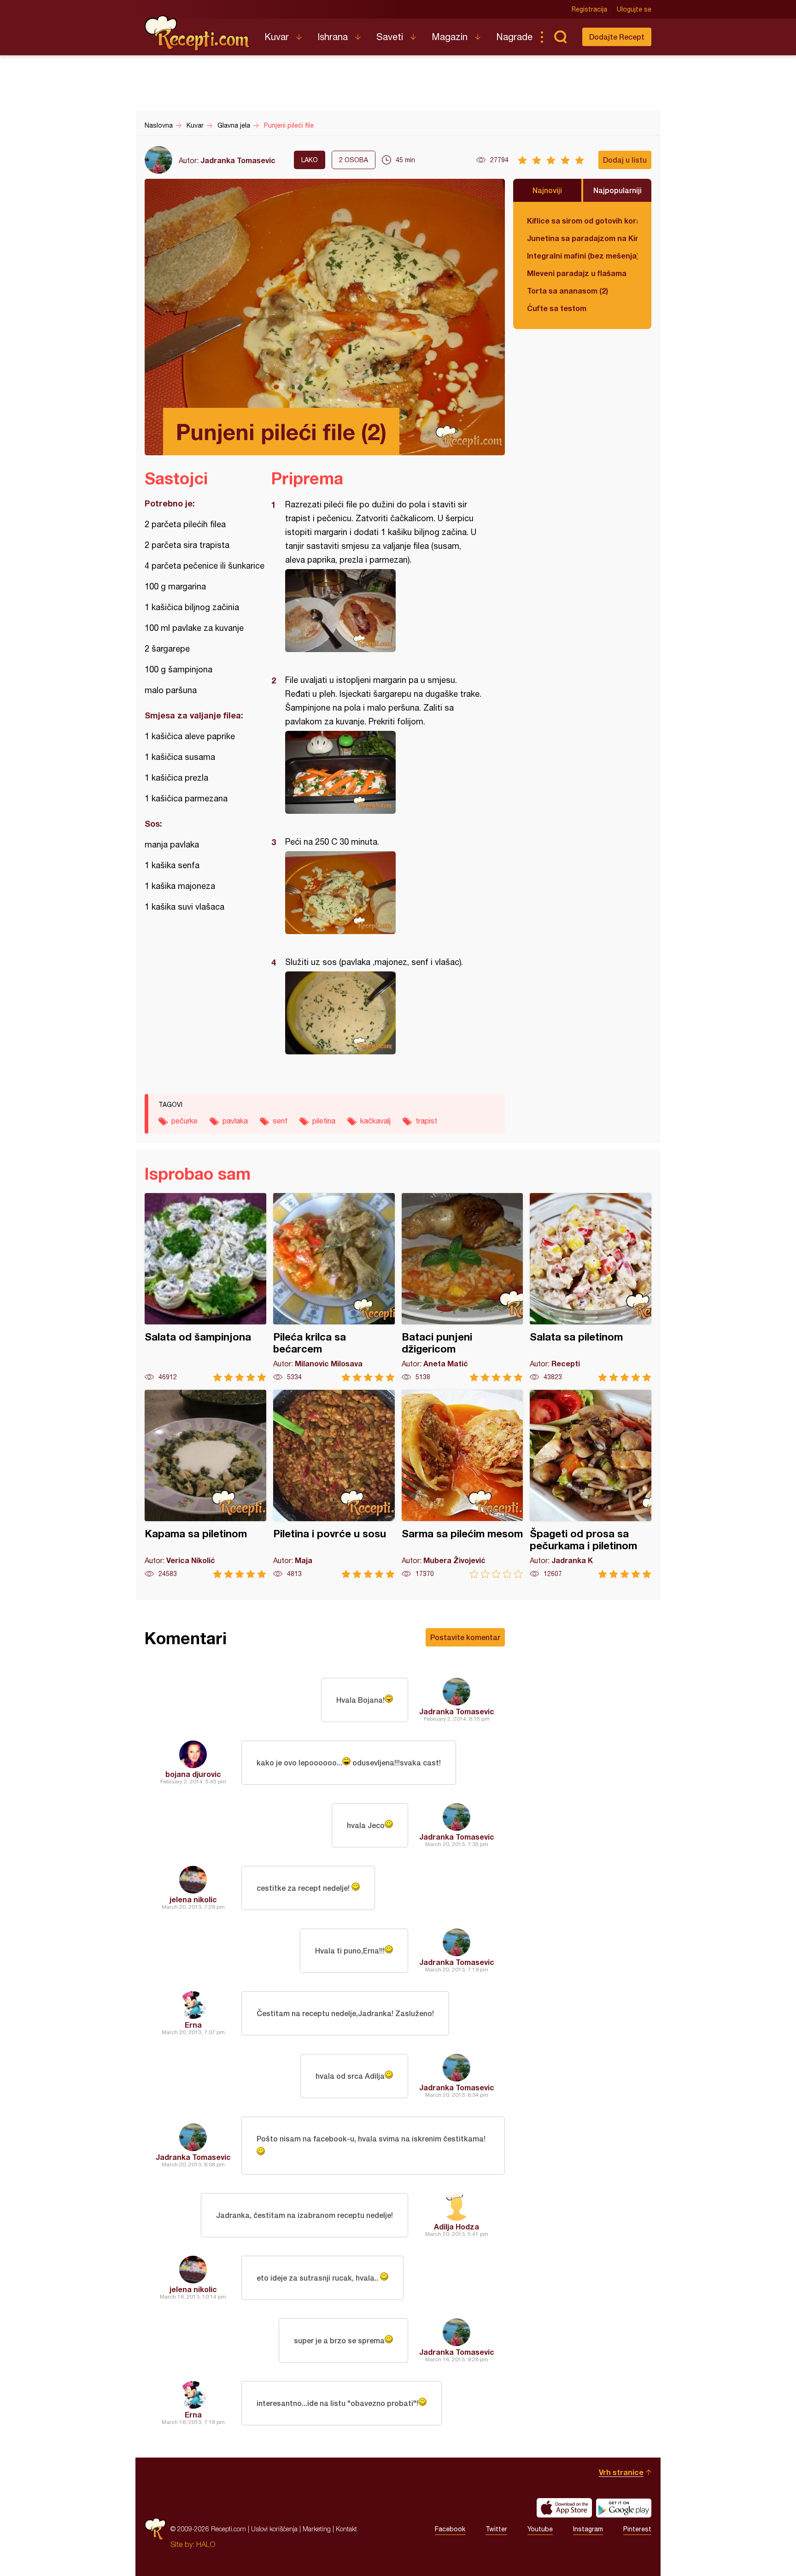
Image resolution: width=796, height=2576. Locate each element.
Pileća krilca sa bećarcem (334, 1287)
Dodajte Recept (617, 37)
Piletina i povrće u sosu (334, 1484)
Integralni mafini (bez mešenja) (582, 256)
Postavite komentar (465, 1637)
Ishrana (333, 37)
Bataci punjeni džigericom (462, 1287)
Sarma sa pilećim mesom (462, 1484)
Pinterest (637, 2529)
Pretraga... (560, 37)
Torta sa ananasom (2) (568, 291)
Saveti (390, 37)
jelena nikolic (193, 1899)
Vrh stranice (621, 2472)
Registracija (589, 9)
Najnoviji (547, 190)
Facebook (450, 2529)
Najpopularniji (617, 190)
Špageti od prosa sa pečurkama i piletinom (591, 1484)
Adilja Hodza (457, 2226)
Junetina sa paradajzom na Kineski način (582, 238)
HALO (206, 2544)
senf (280, 1121)
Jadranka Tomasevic (238, 160)
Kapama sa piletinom (205, 1484)
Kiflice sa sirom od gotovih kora (582, 221)
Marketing (317, 2529)
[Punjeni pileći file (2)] (383, 611)
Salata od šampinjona (205, 1287)
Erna (193, 2025)
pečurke (184, 1121)
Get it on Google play (624, 2508)
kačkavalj (375, 1121)
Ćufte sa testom (557, 308)
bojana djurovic (193, 1774)
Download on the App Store (564, 2508)
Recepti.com (198, 33)
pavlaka (235, 1121)
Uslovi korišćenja (274, 2529)
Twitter (496, 2529)
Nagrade (514, 37)
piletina (324, 1121)
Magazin (450, 37)
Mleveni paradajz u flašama (577, 273)
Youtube (540, 2529)
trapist (426, 1121)
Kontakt (346, 2529)
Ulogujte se (634, 9)
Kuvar (277, 37)
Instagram (588, 2529)
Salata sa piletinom (591, 1287)
